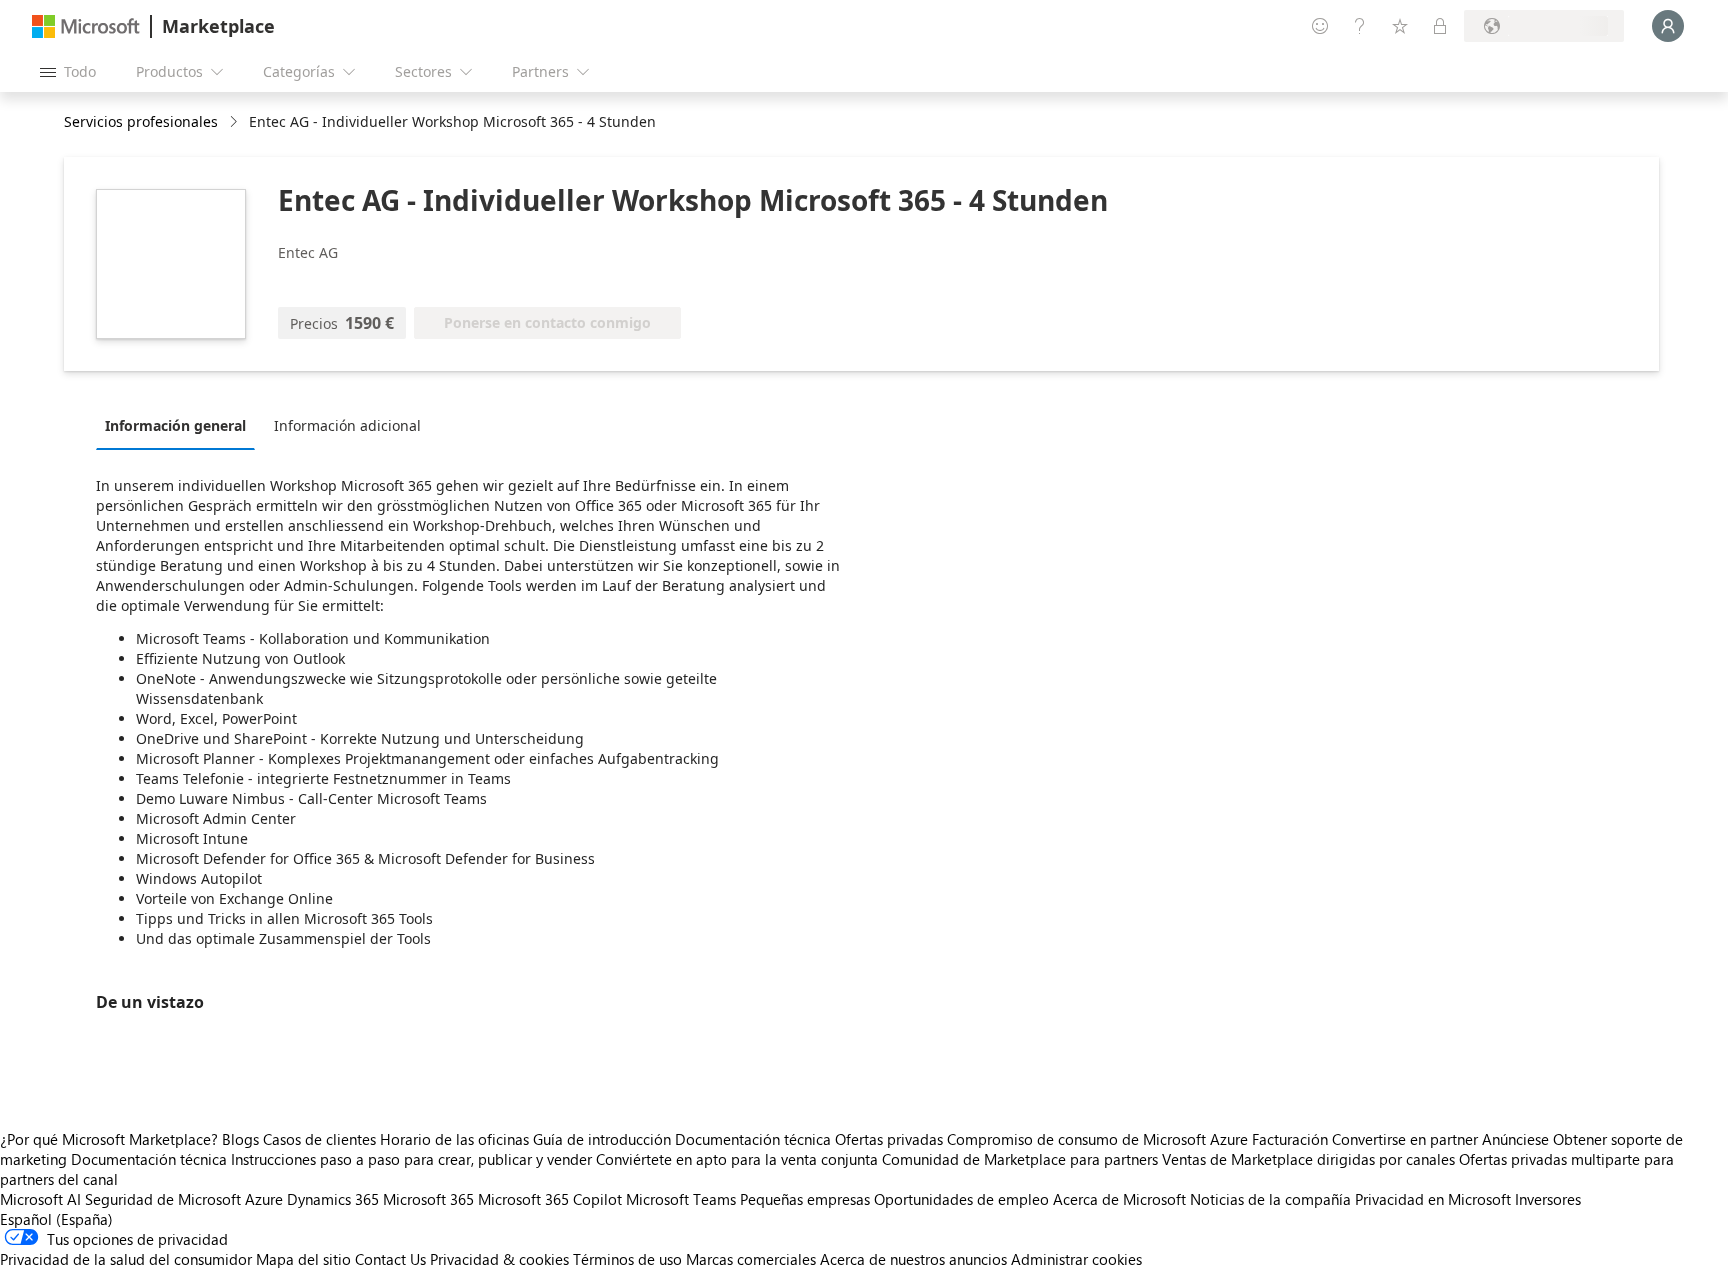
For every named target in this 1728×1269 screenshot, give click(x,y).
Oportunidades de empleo (961, 1199)
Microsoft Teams (681, 1199)
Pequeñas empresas (805, 1199)
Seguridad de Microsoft (163, 1199)
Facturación (1290, 1139)
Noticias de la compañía (1270, 1199)
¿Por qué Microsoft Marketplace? (109, 1139)
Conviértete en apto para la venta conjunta (737, 1159)
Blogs (240, 1139)
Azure (264, 1199)
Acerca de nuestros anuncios (913, 1259)
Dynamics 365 (333, 1199)
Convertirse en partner (1405, 1139)
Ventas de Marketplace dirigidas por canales (1308, 1159)
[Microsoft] (86, 26)
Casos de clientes (319, 1139)
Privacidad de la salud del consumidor (126, 1259)
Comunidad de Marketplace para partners (1020, 1159)
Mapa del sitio (303, 1259)
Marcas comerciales (751, 1259)
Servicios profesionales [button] (141, 121)
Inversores (1548, 1199)
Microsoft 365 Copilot (550, 1199)
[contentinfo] (235, 122)
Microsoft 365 (428, 1199)
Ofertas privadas (889, 1139)
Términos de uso (627, 1259)
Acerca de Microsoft (1119, 1199)
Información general (175, 425)
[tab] (180, 425)
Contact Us (390, 1259)
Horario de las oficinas (454, 1139)
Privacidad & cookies (499, 1259)
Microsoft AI (40, 1199)
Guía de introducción (602, 1139)
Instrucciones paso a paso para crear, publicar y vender (411, 1159)
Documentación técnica (753, 1139)
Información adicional (347, 425)
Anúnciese (1515, 1139)
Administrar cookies (1076, 1259)
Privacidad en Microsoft (1433, 1199)
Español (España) (56, 1219)
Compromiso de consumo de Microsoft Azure (1099, 1139)
